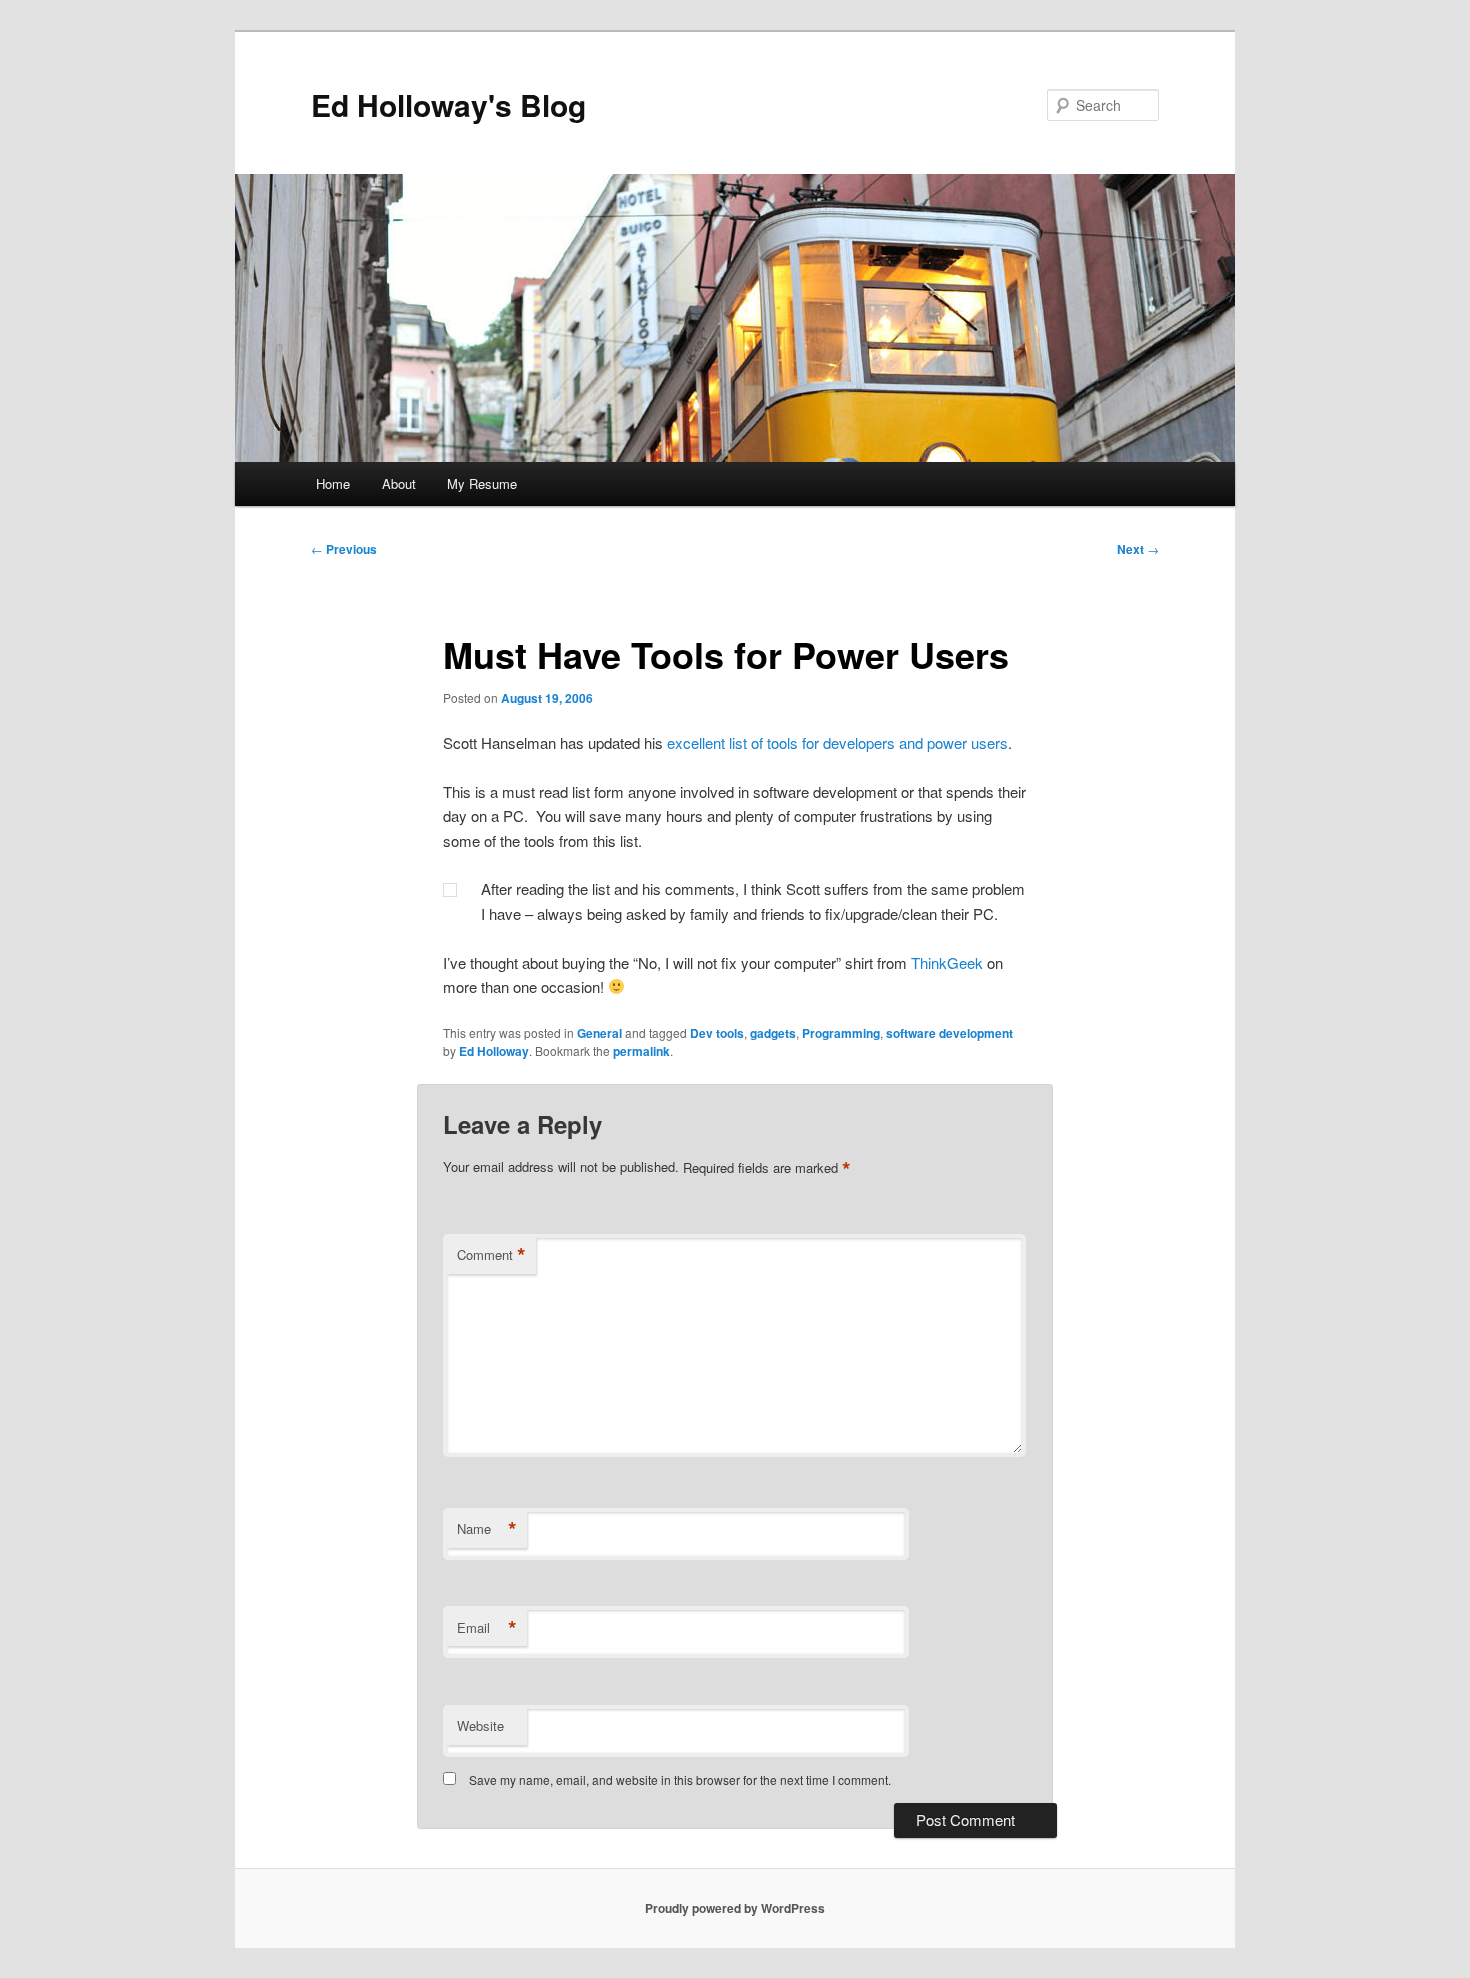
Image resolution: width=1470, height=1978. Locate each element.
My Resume (482, 483)
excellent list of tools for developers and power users (837, 742)
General (599, 1033)
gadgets (773, 1033)
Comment (491, 1255)
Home (333, 483)
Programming (841, 1033)
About (399, 483)
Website (480, 1725)
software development (949, 1033)
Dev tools (717, 1033)
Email (487, 1628)
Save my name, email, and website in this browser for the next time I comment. (680, 1779)
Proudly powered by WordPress (735, 1908)
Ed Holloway (494, 1051)
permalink (641, 1051)
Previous (344, 549)
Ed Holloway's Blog (448, 104)
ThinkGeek (947, 962)
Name (487, 1529)
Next (1138, 549)
